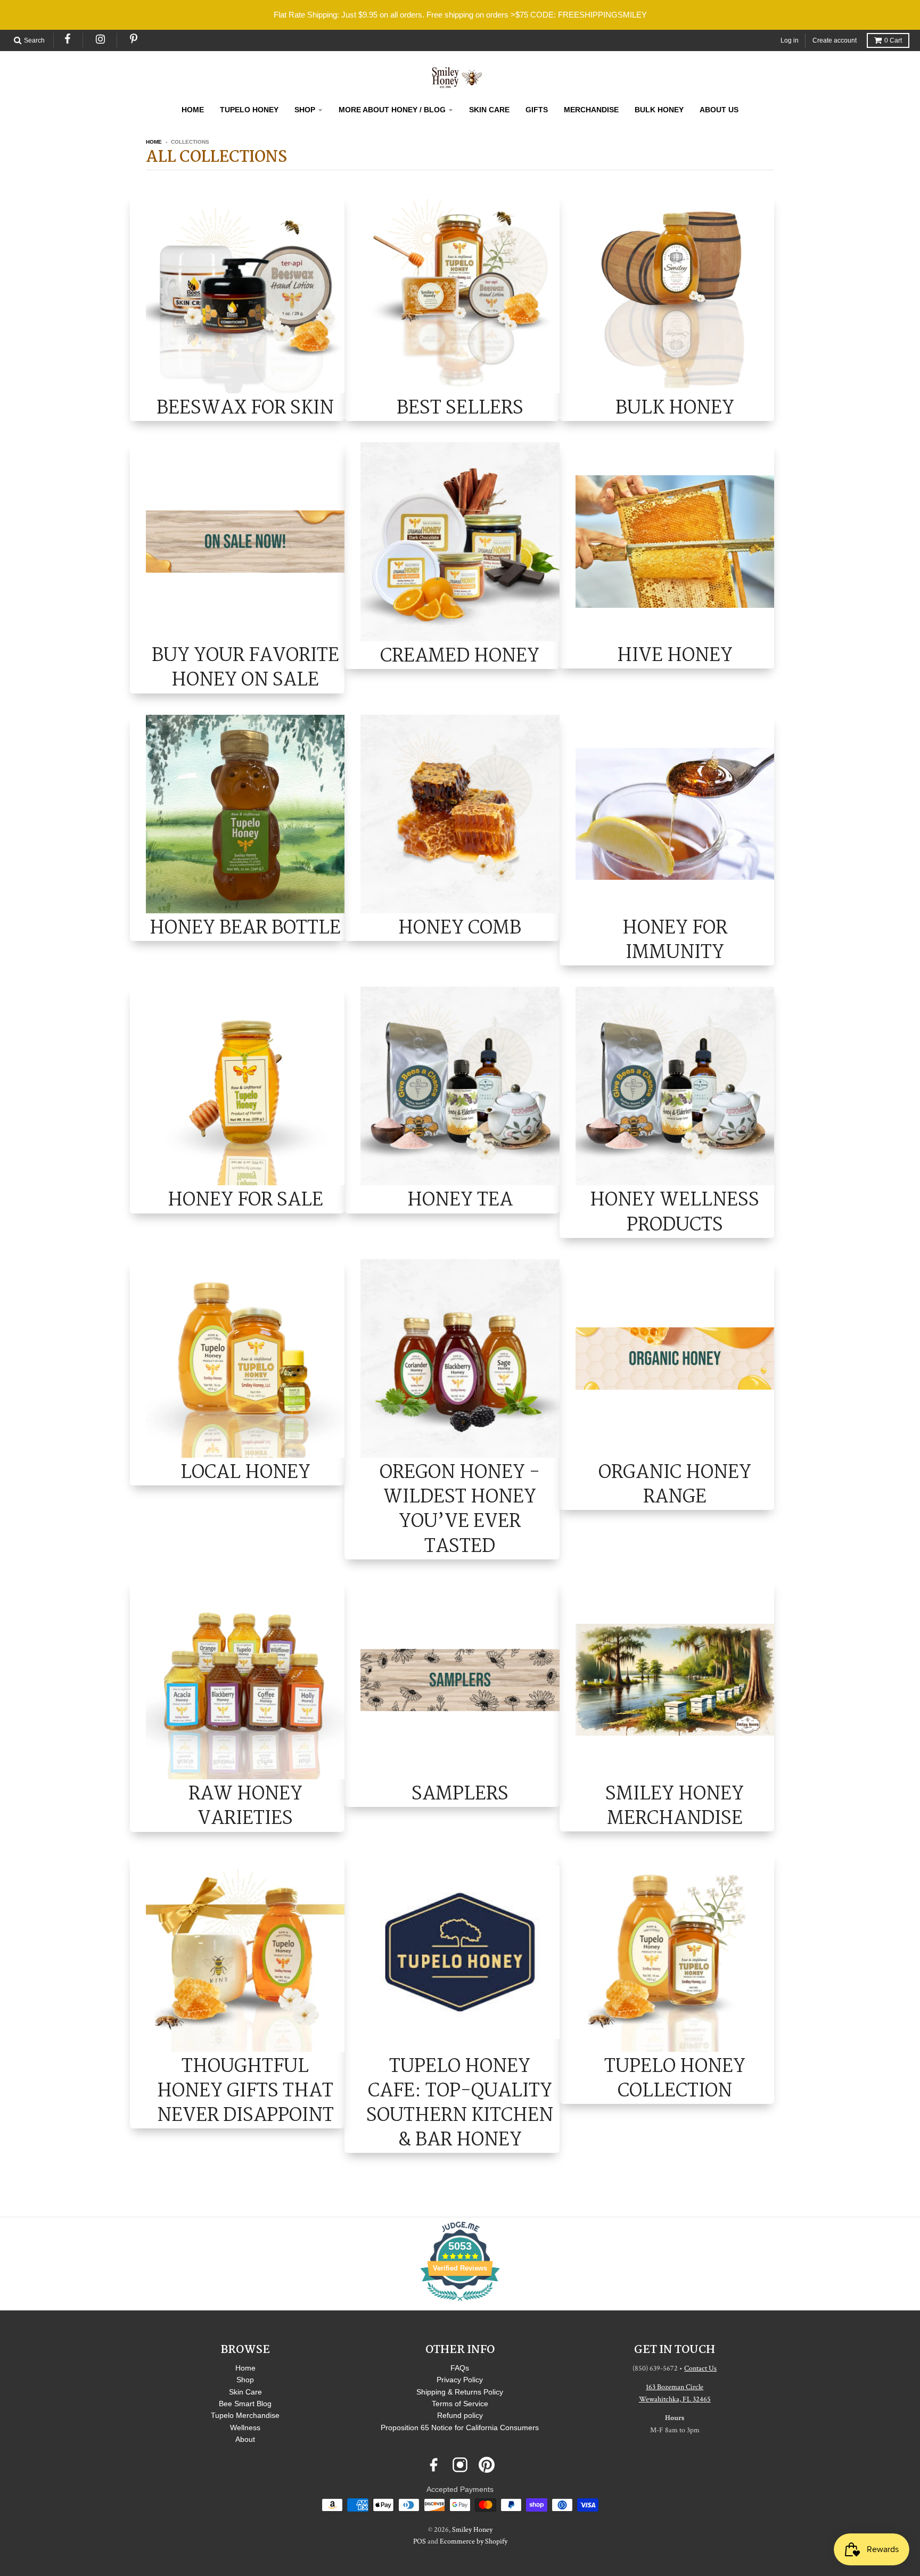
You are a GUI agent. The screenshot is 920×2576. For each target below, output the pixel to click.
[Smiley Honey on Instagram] (460, 2465)
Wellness (245, 2428)
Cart (893, 40)
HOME (193, 110)
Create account (835, 40)
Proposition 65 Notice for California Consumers (460, 2428)
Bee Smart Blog (245, 2404)
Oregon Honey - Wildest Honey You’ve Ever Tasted (460, 1509)
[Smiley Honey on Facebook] (433, 2465)
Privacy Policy (460, 2380)
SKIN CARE (489, 110)
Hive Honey (675, 655)
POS (420, 2541)
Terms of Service (460, 2404)
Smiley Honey (472, 2530)
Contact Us (700, 2368)
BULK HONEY (659, 110)
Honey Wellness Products (675, 1212)
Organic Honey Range (675, 1484)
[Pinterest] (134, 39)
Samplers (460, 1793)
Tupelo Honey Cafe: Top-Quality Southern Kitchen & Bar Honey (460, 2103)
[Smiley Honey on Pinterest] (487, 2465)
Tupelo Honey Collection (675, 2078)
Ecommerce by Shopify (474, 2541)
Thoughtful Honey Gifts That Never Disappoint (245, 2091)
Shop (245, 2380)
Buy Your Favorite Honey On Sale (245, 667)
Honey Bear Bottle (245, 927)
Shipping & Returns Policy (460, 2392)
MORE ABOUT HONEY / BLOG (392, 110)
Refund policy (460, 2415)
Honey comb (460, 927)
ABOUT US (719, 110)
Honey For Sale (245, 1199)
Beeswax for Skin (245, 407)
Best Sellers (460, 407)
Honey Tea (460, 1199)
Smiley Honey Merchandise (675, 1806)
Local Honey (245, 1472)
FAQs (460, 2368)
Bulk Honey (675, 407)
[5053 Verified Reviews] (460, 2303)
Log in (790, 40)
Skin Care (245, 2392)
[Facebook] (68, 39)
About (245, 2439)
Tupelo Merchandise (245, 2415)
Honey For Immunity (675, 940)
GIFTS (537, 110)
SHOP (305, 110)
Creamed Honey (460, 655)
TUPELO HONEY (249, 110)
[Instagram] (101, 39)
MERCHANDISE (591, 110)
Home (154, 142)
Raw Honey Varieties (245, 1806)
